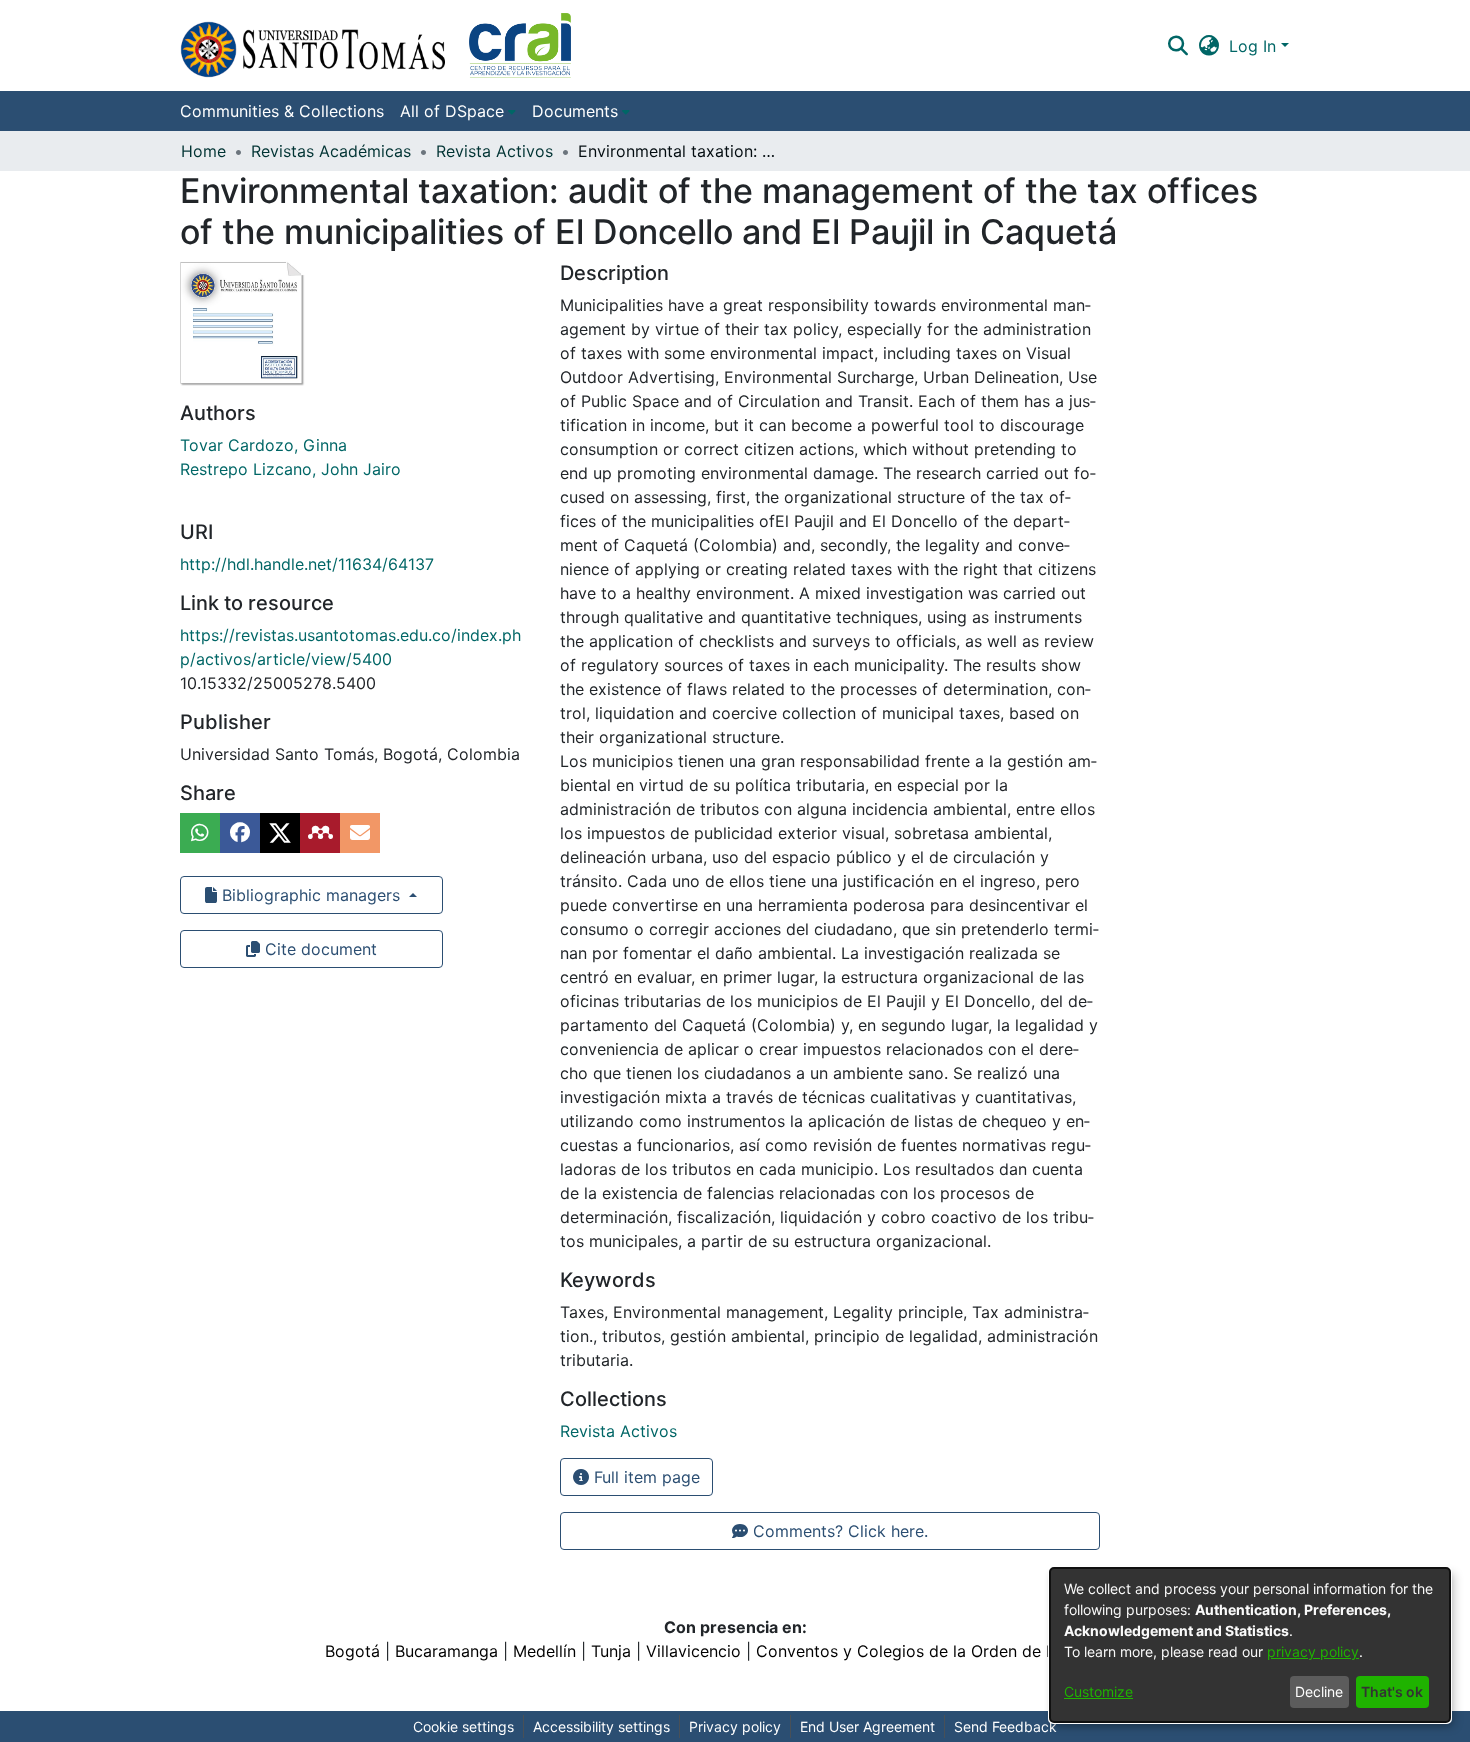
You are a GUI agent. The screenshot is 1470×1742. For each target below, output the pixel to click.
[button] (375, 45)
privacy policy (1313, 1651)
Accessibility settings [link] (601, 1726)
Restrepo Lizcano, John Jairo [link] (290, 469)
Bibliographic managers (311, 895)
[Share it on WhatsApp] (200, 833)
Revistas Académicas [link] (331, 151)
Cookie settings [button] (463, 1726)
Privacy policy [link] (735, 1726)
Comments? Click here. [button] (838, 1531)
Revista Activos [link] (494, 151)
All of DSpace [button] (452, 111)
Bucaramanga (446, 1651)
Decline (1319, 1691)
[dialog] (1250, 1645)
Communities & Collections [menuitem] (282, 111)
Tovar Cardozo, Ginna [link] (263, 445)
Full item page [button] (644, 1477)
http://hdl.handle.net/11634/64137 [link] (307, 564)
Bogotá (352, 1651)
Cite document (318, 949)
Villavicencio (693, 1651)
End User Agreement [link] (867, 1726)
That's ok (1392, 1691)
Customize (1098, 1691)
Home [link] (203, 151)
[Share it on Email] (360, 833)
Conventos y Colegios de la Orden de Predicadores (951, 1651)
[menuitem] (458, 111)
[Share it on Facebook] (240, 833)
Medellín (544, 1651)
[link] (618, 1431)
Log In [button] (1255, 46)
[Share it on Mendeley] (320, 833)
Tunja (611, 1651)
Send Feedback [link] (1005, 1726)
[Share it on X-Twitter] (280, 833)
